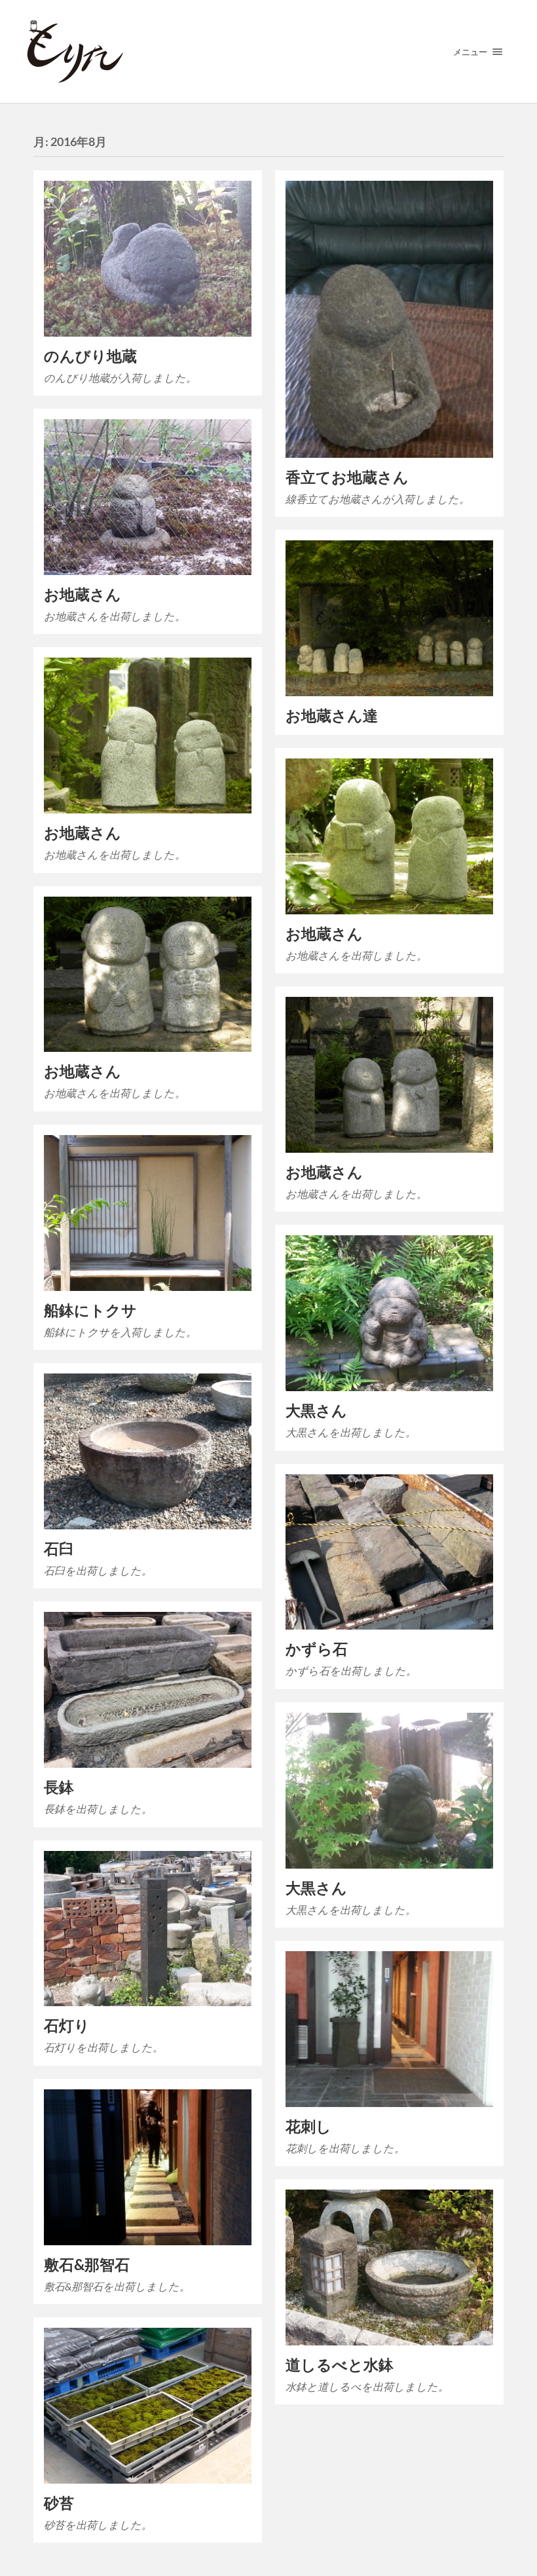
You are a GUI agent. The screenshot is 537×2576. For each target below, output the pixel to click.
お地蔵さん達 (332, 716)
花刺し (308, 2126)
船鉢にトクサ (90, 1310)
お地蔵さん (83, 594)
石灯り (67, 2025)
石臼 (59, 1549)
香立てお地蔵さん (347, 477)
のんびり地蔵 (90, 356)
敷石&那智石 (87, 2265)
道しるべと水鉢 (340, 2365)
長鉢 (59, 1787)
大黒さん (316, 1410)
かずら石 (317, 1649)
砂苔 (59, 2503)
